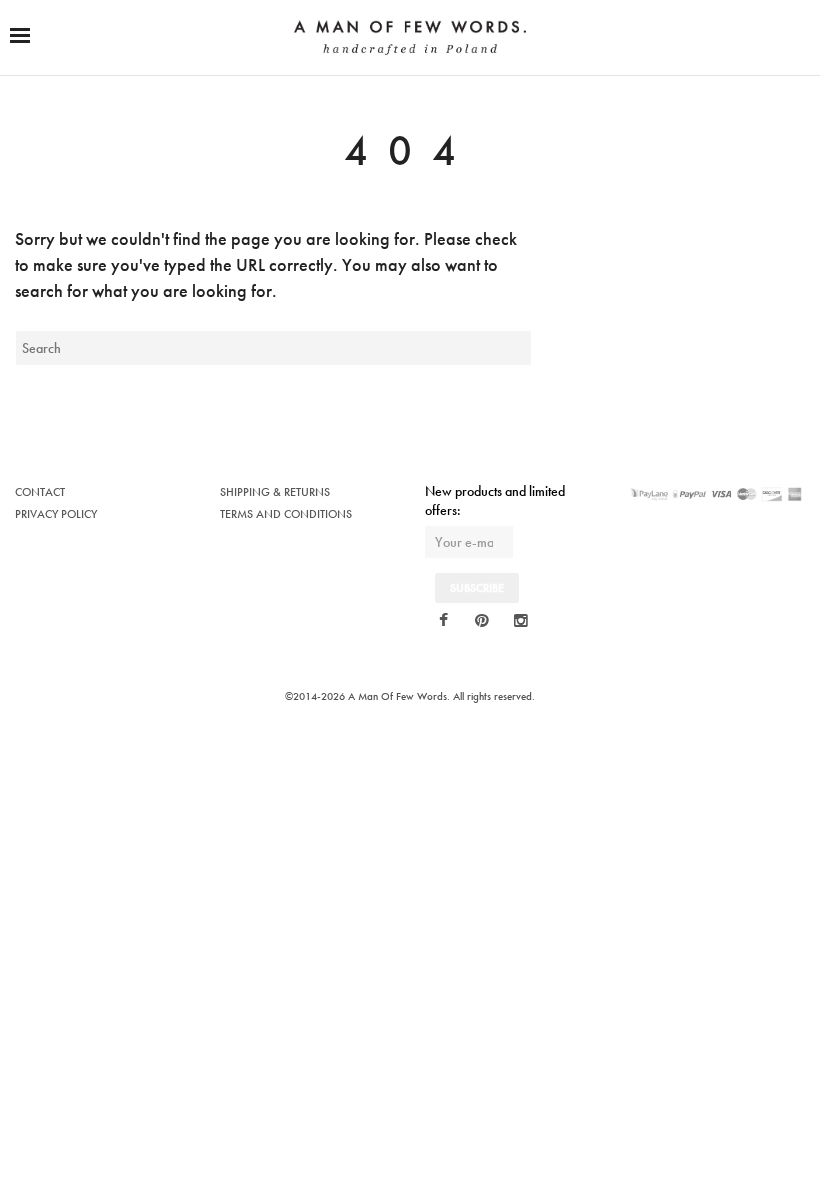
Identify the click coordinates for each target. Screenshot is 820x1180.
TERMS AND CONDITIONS (286, 514)
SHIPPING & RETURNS (275, 492)
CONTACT (40, 492)
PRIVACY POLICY (56, 514)
